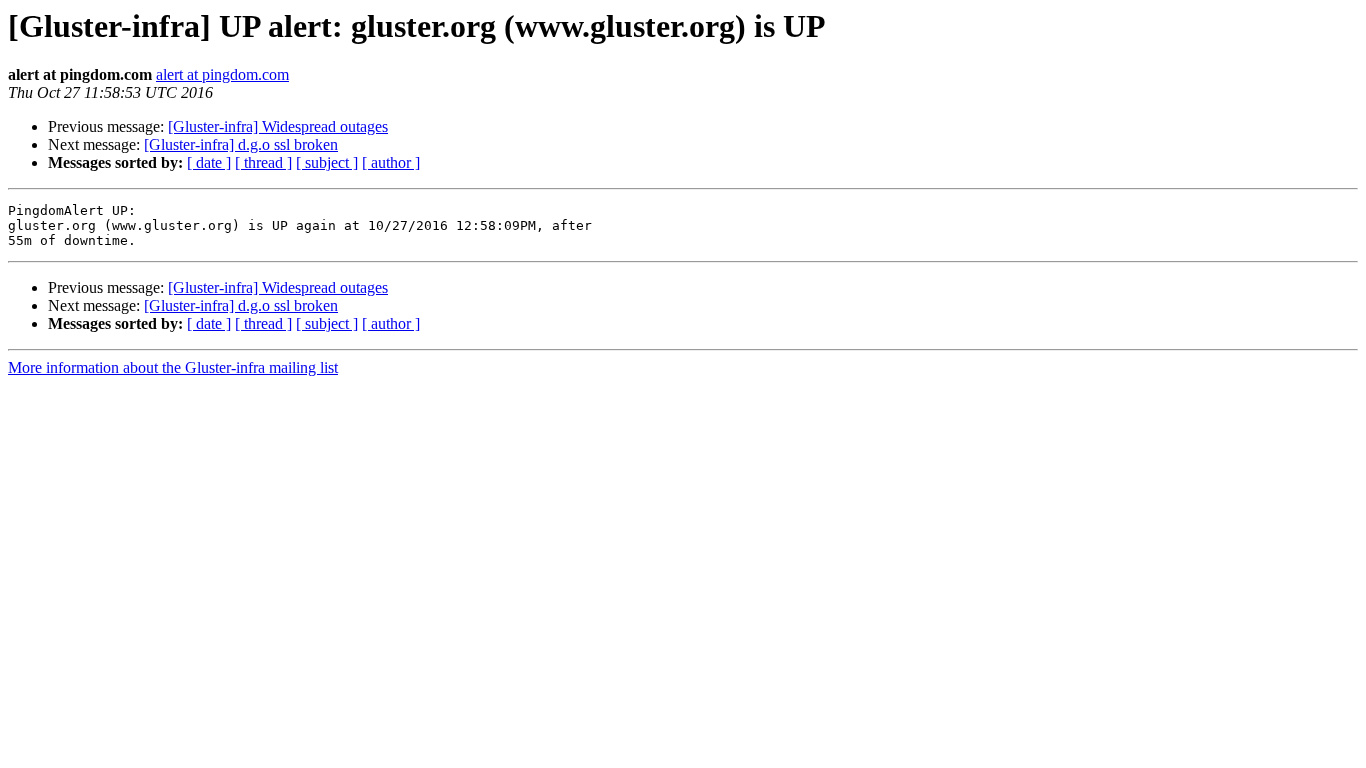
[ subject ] (327, 162)
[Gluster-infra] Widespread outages (278, 126)
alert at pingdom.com (222, 74)
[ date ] (209, 162)
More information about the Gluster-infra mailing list (173, 367)
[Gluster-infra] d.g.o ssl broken (241, 144)
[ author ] (391, 162)
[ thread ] (263, 162)
